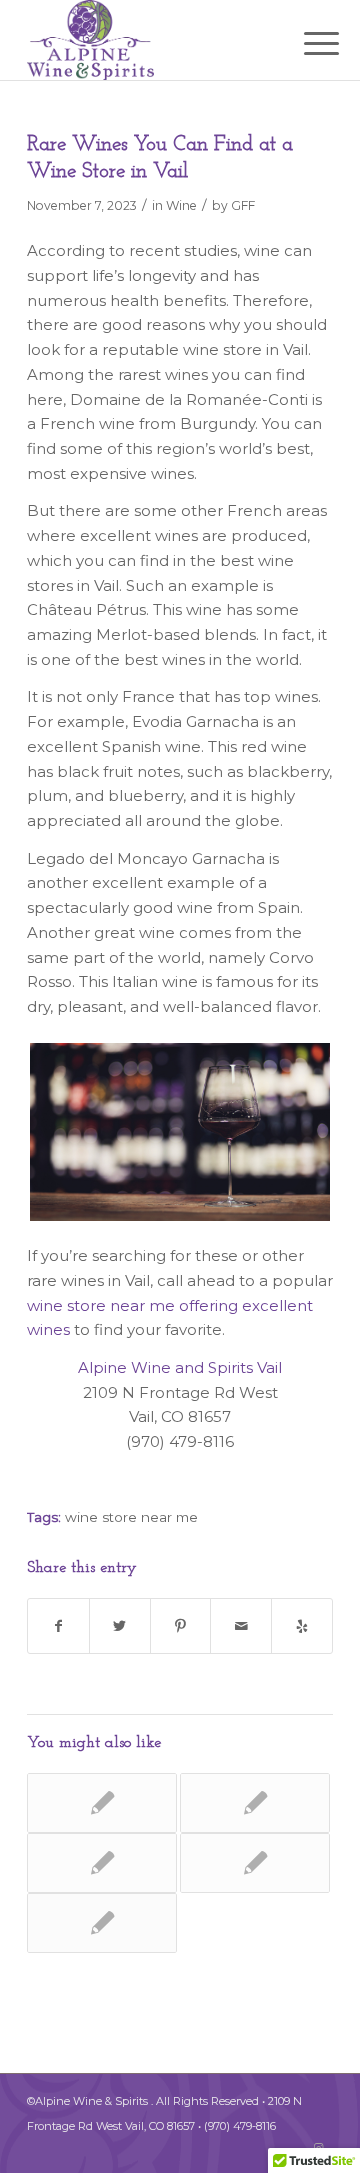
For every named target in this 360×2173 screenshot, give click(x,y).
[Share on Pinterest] (181, 1626)
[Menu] (306, 42)
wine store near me (131, 1517)
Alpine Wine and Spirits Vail (180, 1367)
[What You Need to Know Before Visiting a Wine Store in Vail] (102, 1803)
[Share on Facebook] (58, 1626)
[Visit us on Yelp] (302, 1626)
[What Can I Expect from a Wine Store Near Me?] (102, 1923)
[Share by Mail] (241, 1626)
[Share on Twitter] (120, 1626)
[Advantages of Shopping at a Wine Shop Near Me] (255, 1863)
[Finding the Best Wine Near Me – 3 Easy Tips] (255, 1803)
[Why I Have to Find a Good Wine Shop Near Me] (102, 1863)
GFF (243, 205)
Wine (181, 205)
